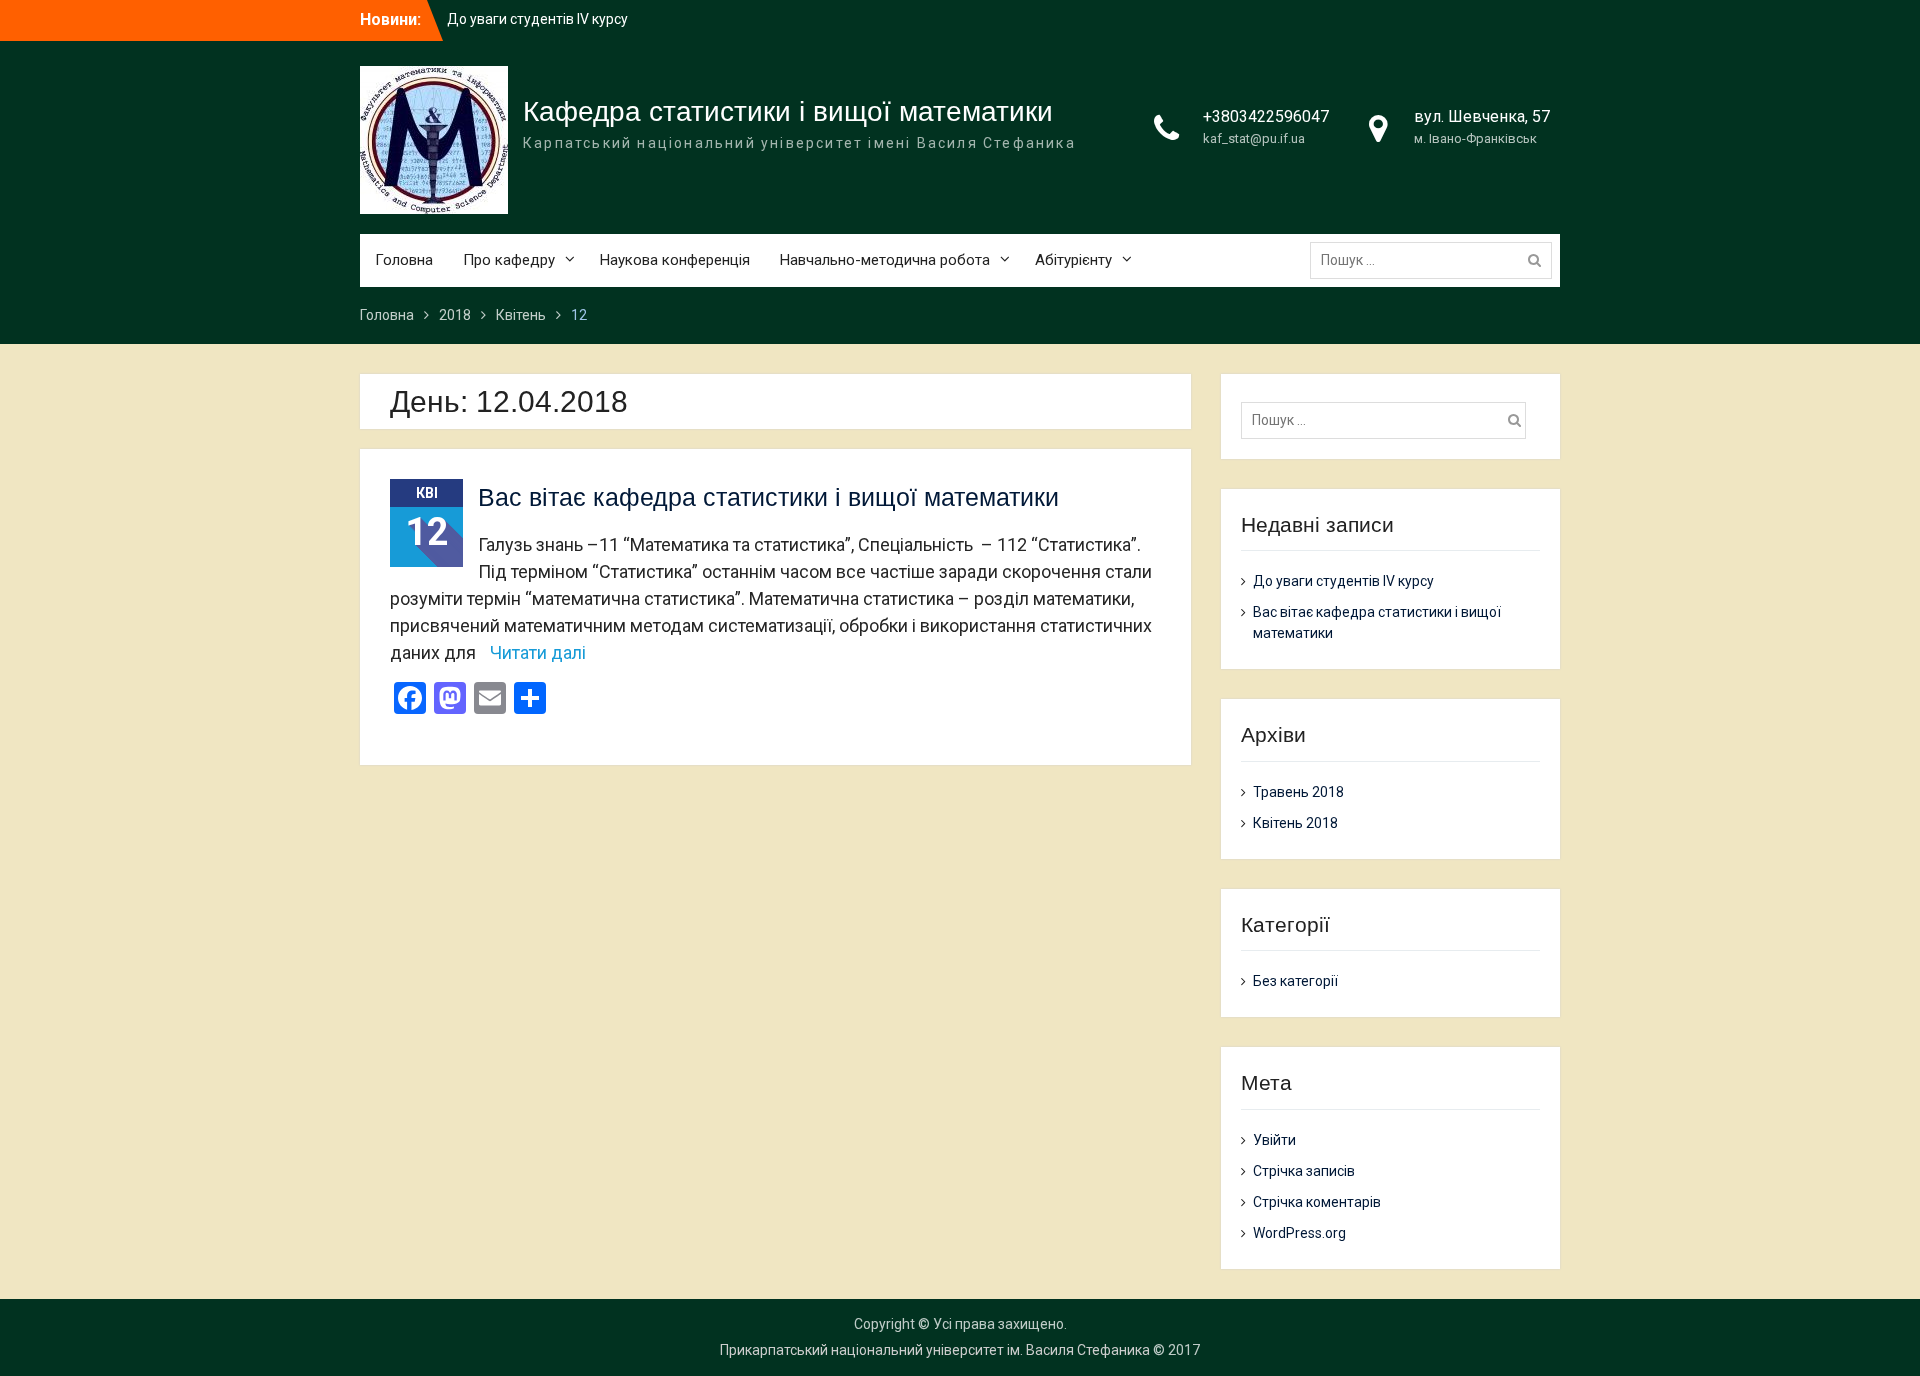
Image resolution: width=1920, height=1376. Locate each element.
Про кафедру (509, 260)
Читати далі (538, 652)
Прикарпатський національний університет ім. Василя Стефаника (935, 1350)
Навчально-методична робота (885, 260)
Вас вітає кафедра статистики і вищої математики (768, 497)
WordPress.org (1299, 1233)
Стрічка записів (1304, 1171)
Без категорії (1295, 981)
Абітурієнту (1073, 260)
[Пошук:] (1436, 260)
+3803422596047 (1266, 116)
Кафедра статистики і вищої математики (788, 111)
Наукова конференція (675, 260)
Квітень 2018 (1295, 823)
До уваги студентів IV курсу (537, 19)
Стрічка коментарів (1317, 1202)
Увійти (1274, 1140)
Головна (404, 260)
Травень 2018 (1298, 792)
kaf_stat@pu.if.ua (1254, 138)
